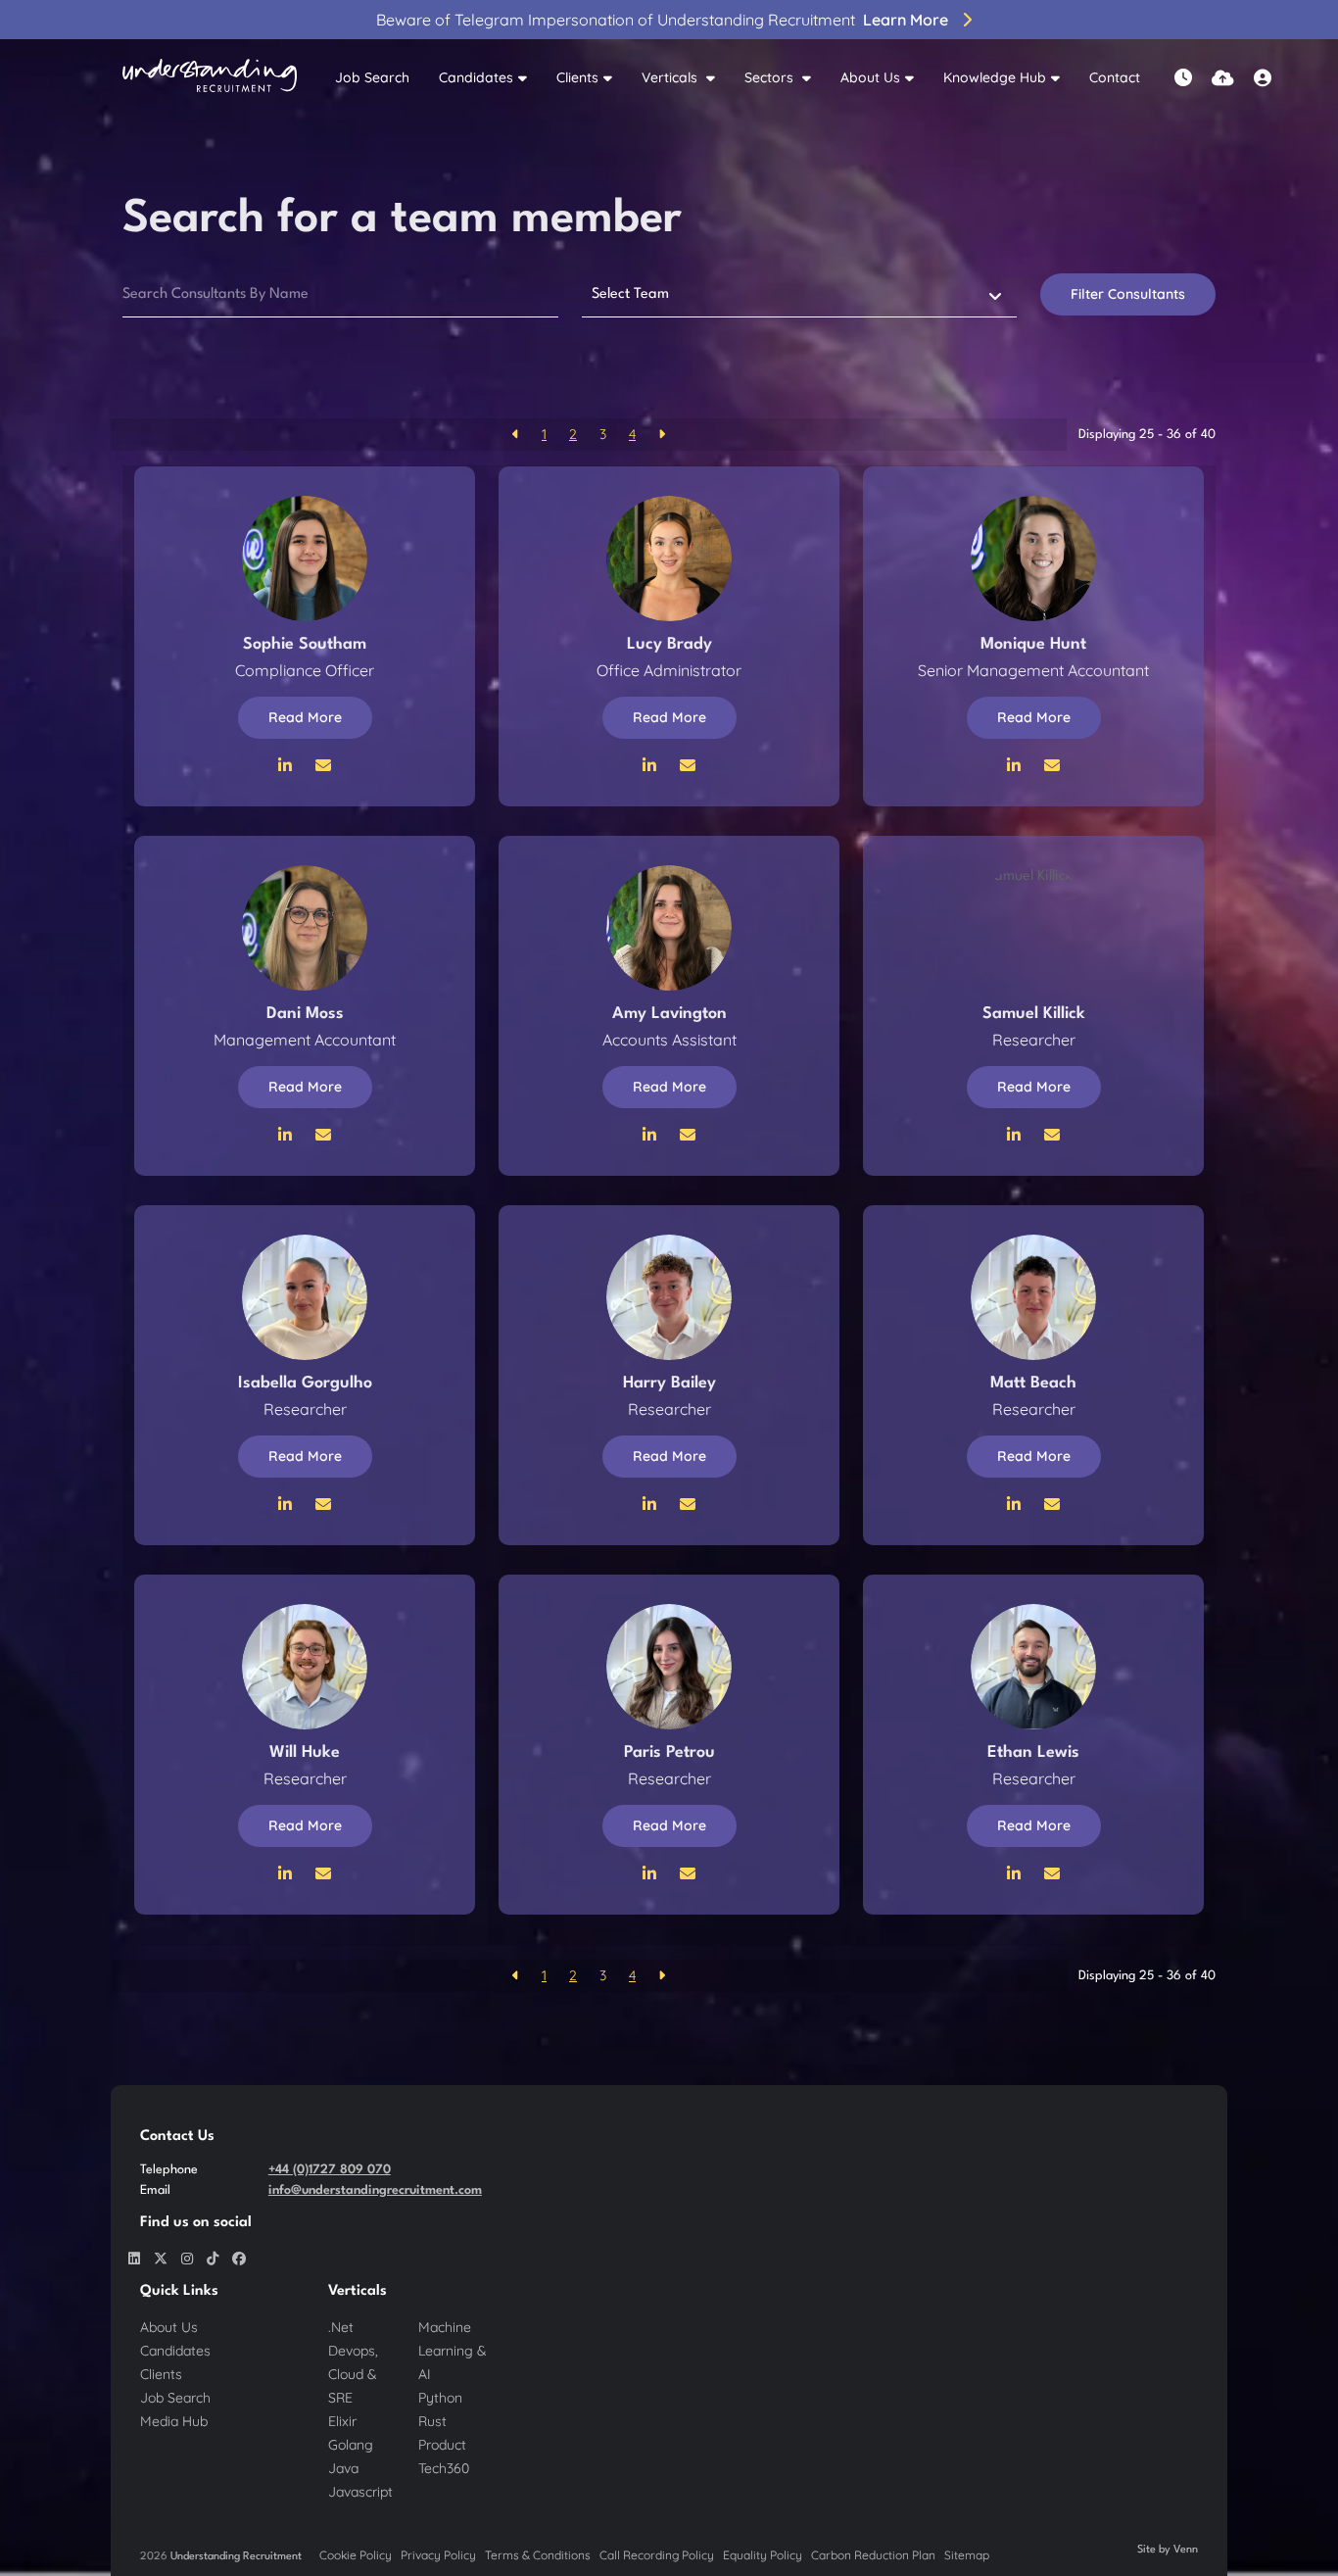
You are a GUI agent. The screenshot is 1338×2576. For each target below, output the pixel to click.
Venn (1186, 2550)
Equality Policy (763, 2555)
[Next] (662, 435)
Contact (1115, 77)
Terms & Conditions (538, 2555)
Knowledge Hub (995, 77)
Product (442, 2445)
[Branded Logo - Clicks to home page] (210, 78)
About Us (870, 77)
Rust (432, 2421)
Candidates (476, 77)
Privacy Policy (438, 2555)
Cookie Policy (356, 2555)
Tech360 (444, 2468)
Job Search (372, 77)
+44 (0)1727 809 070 (330, 2170)
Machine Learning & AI (453, 2351)
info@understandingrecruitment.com (375, 2190)
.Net (341, 2327)
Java (343, 2468)
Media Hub (174, 2421)
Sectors (771, 77)
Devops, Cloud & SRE (353, 2374)
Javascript (360, 2492)
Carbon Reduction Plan (873, 2555)
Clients (577, 77)
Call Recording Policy (657, 2555)
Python (440, 2398)
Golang (351, 2445)
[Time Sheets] (1183, 78)
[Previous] (516, 435)
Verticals (671, 77)
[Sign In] (1263, 78)
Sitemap (967, 2555)
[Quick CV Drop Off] (1223, 78)
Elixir (342, 2421)
